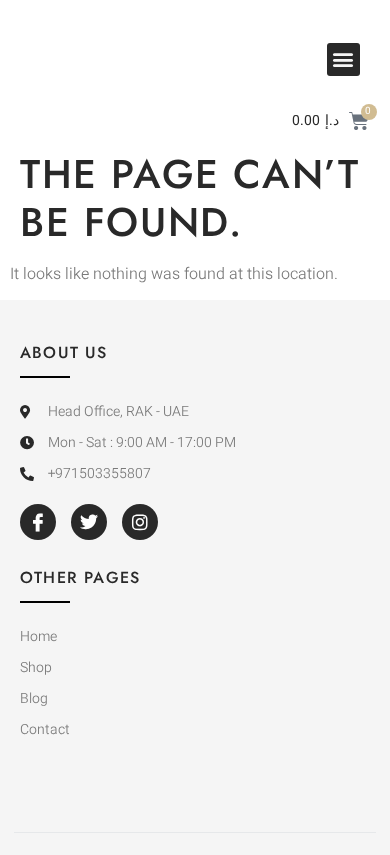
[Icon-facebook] (38, 522)
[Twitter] (89, 522)
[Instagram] (140, 522)
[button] (343, 59)
